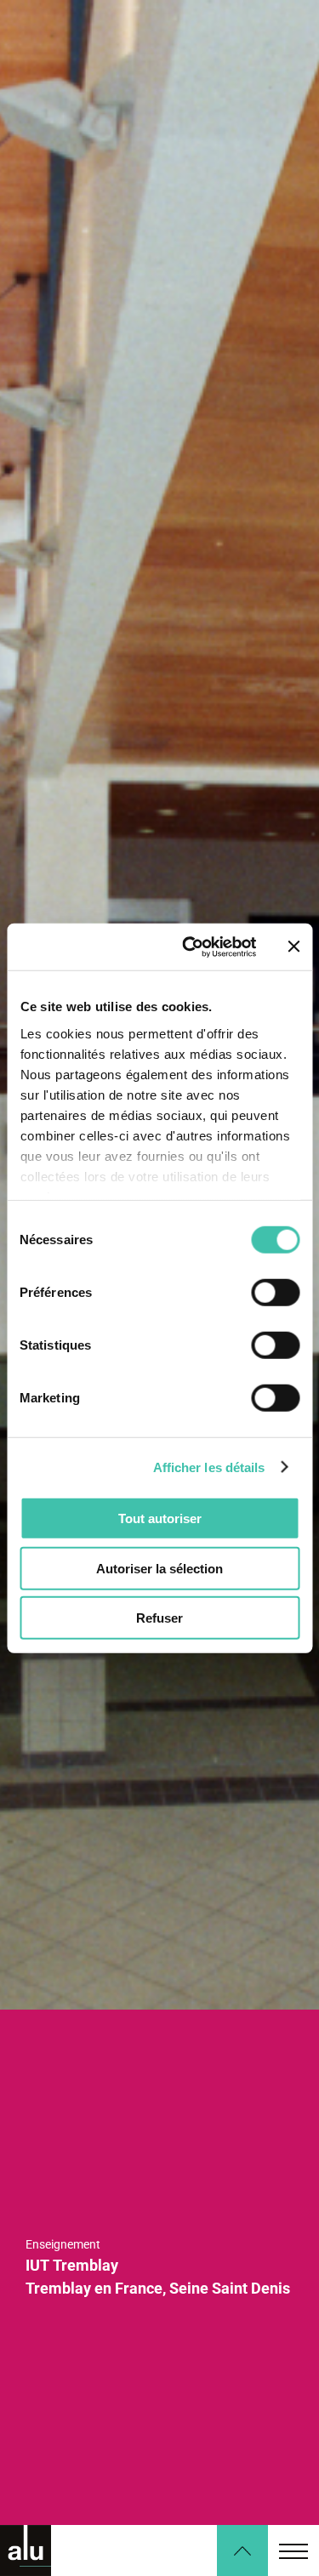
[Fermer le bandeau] (293, 947)
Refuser (159, 1618)
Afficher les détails (209, 1467)
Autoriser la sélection (159, 1568)
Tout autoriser (160, 1518)
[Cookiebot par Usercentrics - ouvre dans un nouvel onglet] (190, 947)
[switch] (275, 1293)
